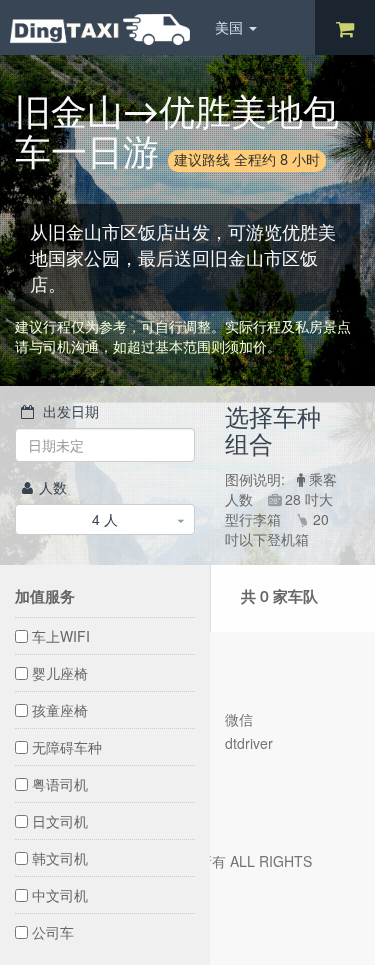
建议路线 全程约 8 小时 (247, 161)
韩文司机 (60, 858)
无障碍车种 (67, 747)
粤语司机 (60, 784)
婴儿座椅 (60, 673)
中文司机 (60, 895)
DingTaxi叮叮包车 (100, 29)
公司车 (53, 932)
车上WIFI (61, 636)
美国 (231, 27)
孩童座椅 (60, 710)
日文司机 (60, 821)
